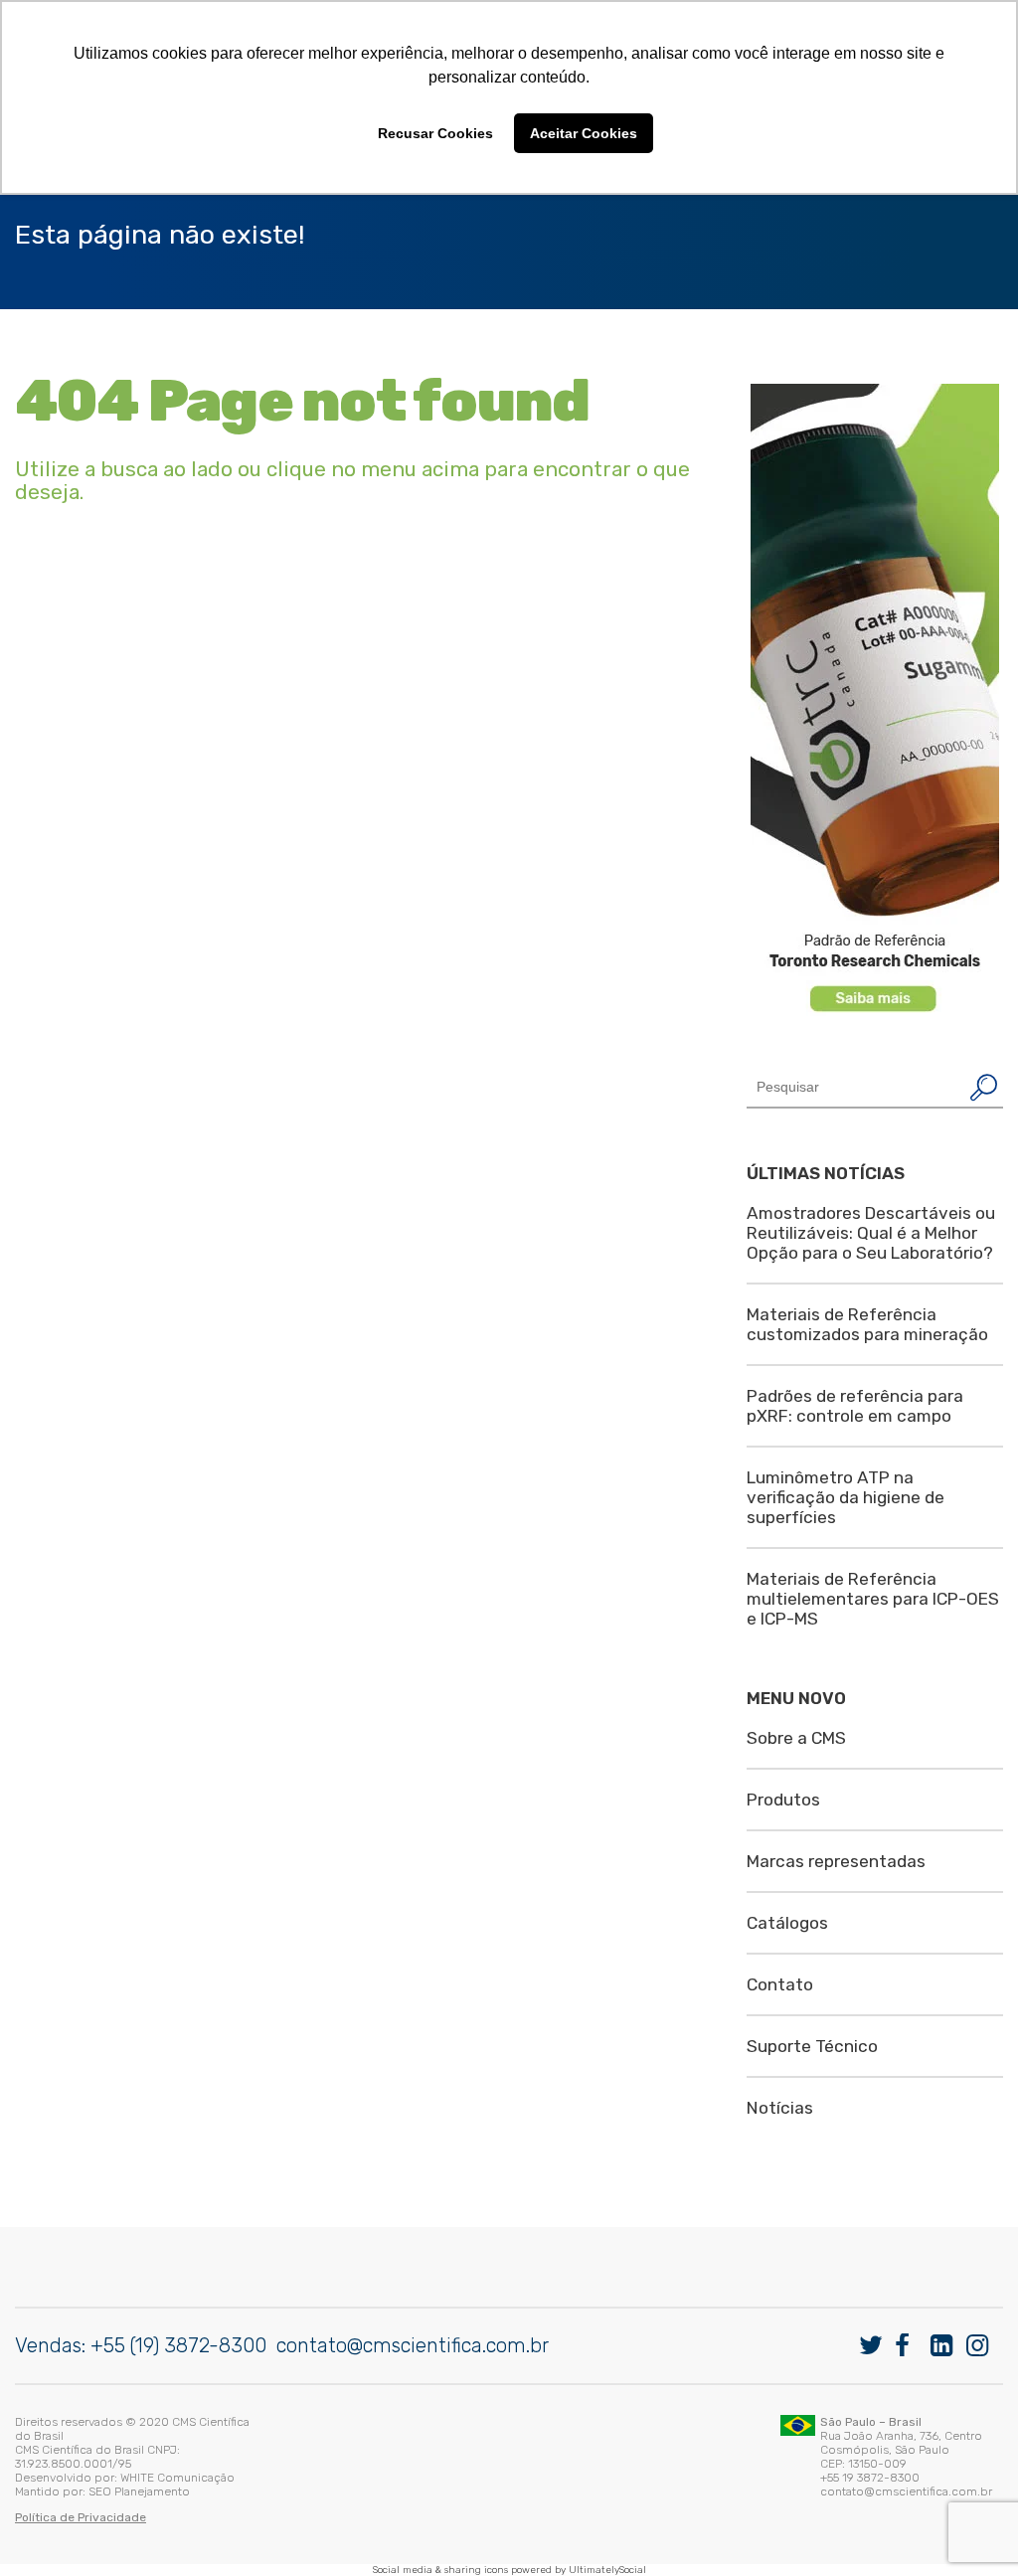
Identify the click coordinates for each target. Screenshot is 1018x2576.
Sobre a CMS (796, 1738)
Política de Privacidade (81, 2517)
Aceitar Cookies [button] (584, 133)
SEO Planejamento (139, 2491)
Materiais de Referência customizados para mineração (867, 1324)
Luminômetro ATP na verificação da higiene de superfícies (846, 1497)
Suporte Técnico (812, 2046)
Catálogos (787, 1923)
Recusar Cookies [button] (435, 133)
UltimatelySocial (607, 2570)
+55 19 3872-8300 (870, 2478)
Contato (780, 1984)
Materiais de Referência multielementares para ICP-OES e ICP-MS (873, 1599)
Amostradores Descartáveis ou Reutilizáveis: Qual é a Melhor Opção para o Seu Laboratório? (871, 1233)
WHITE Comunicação (177, 2478)
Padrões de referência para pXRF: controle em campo (855, 1406)
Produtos (783, 1800)
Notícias (780, 2108)
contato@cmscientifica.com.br (413, 2345)
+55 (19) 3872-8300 (178, 2345)
